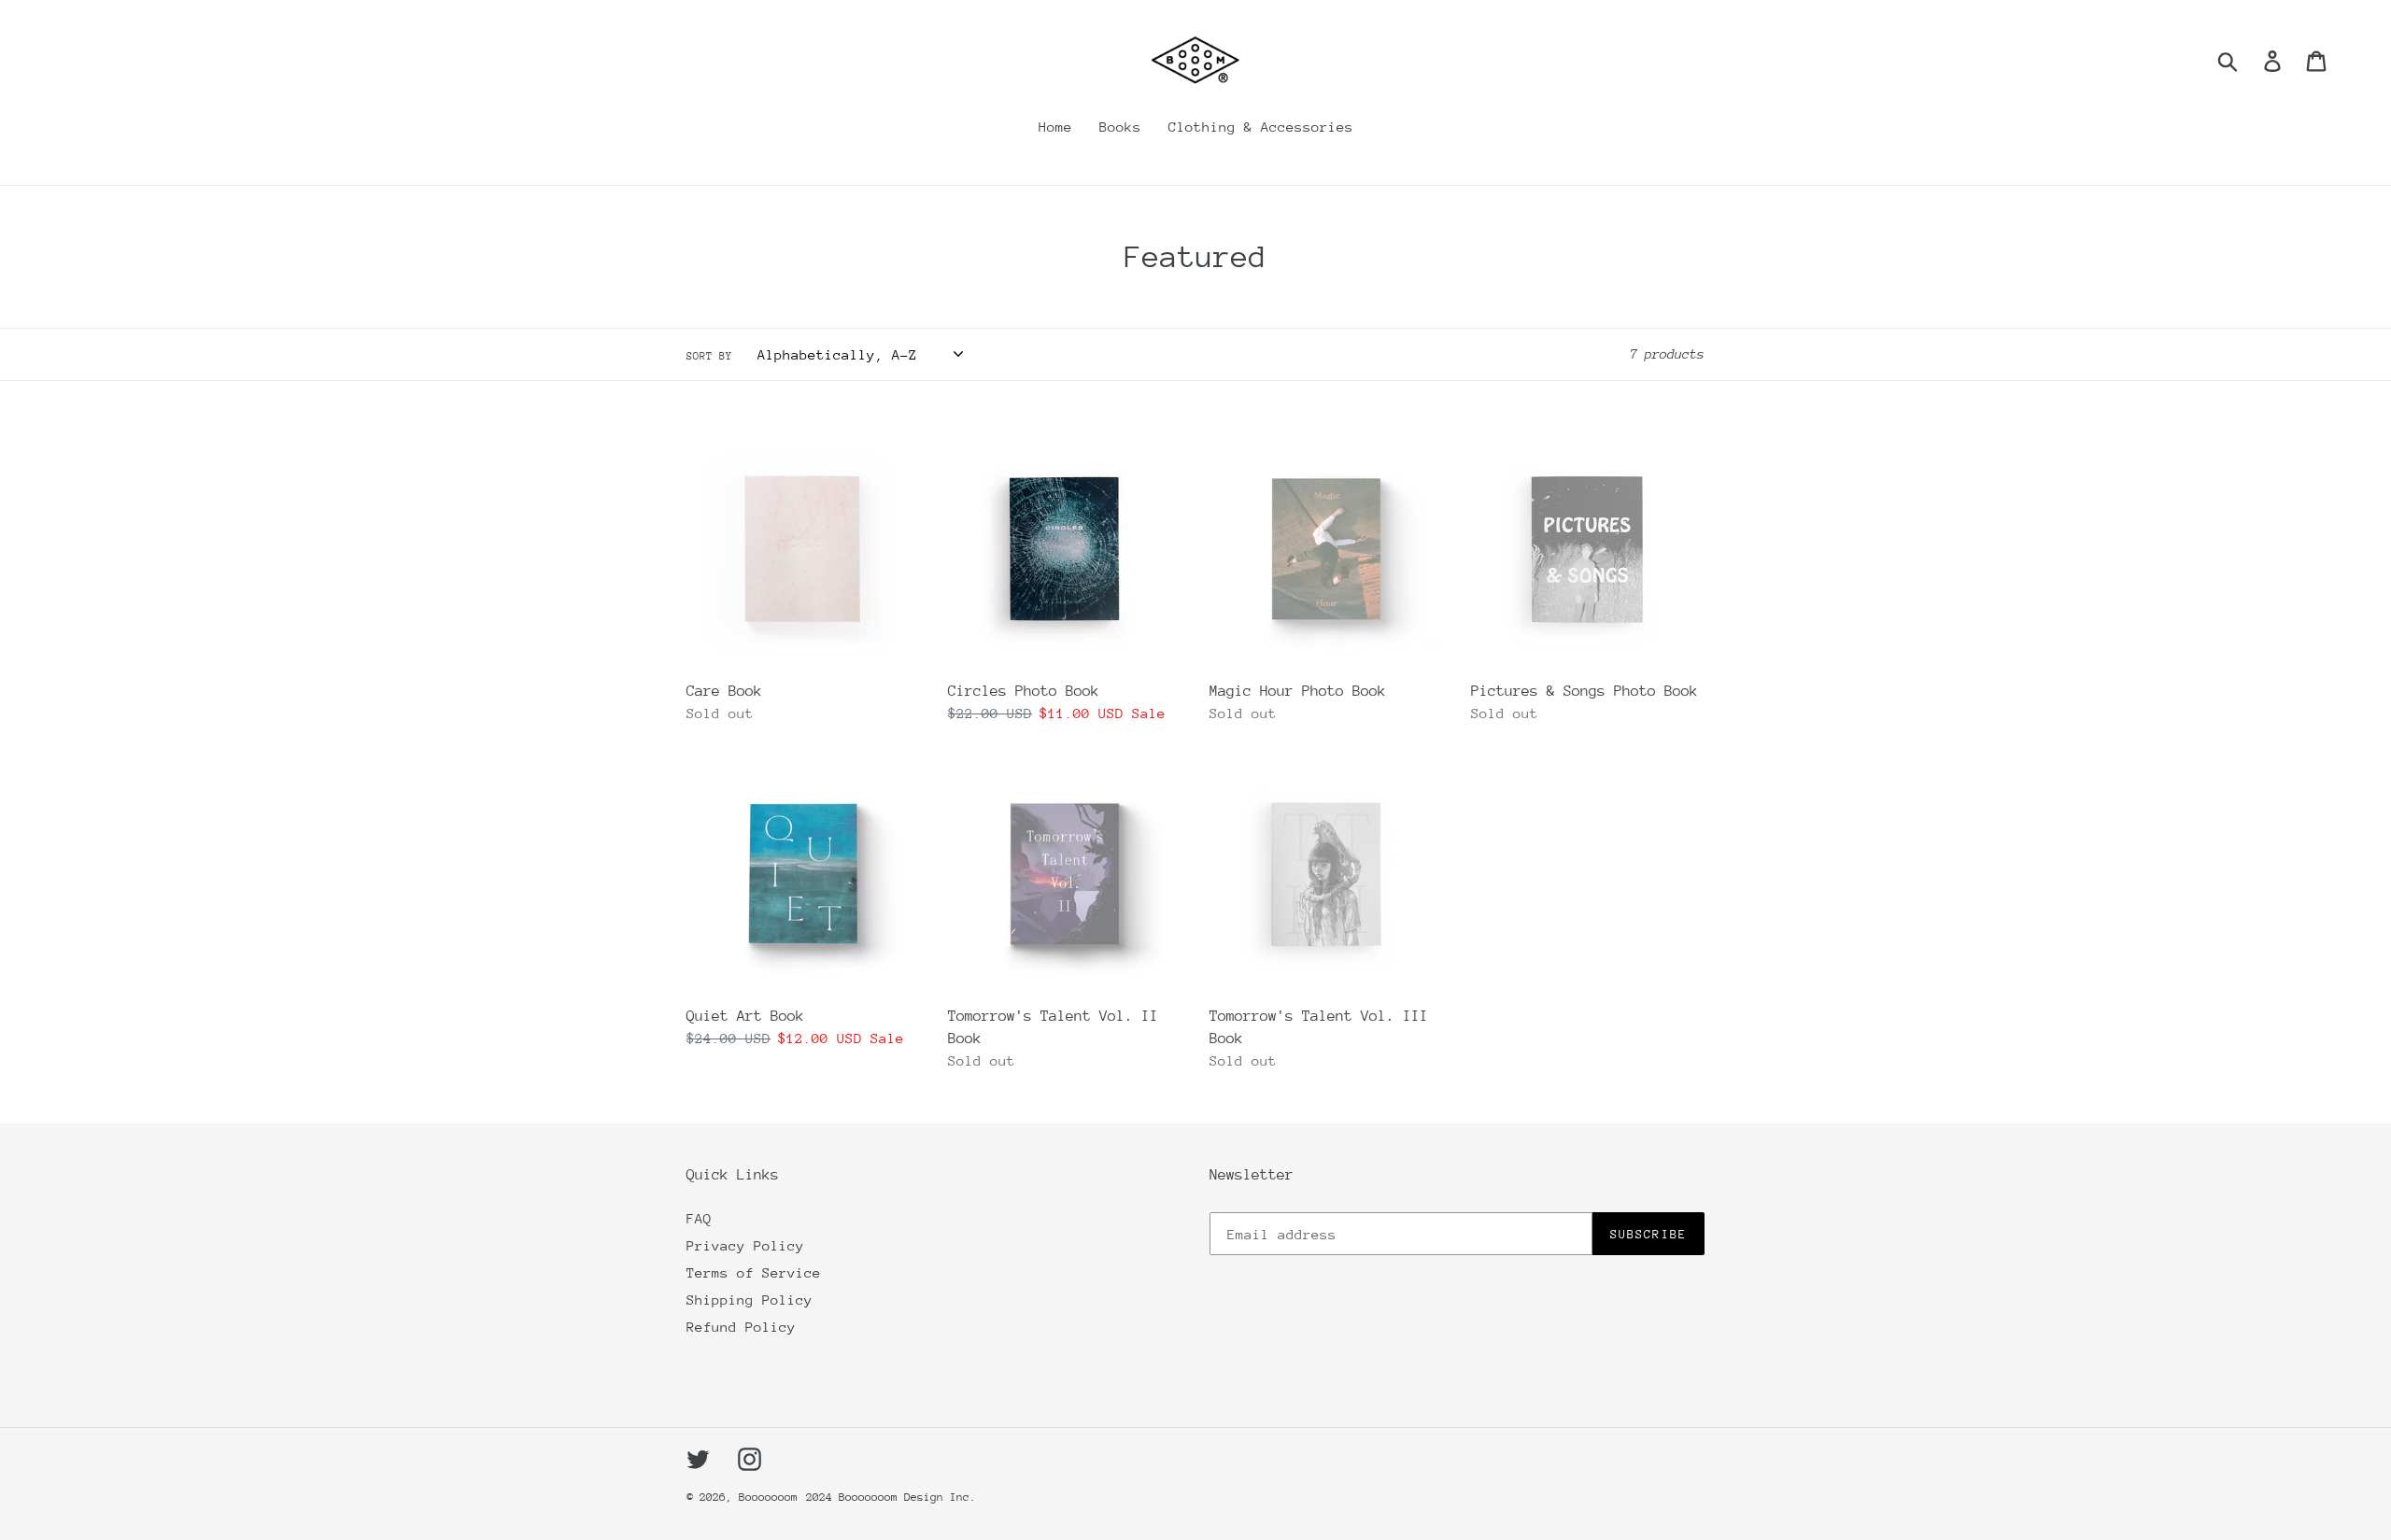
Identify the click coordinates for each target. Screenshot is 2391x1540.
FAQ (699, 1218)
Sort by (709, 356)
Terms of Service (754, 1272)
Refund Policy (741, 1327)
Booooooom (768, 1497)
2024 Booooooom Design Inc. (891, 1497)
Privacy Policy (745, 1245)
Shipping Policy (750, 1300)
